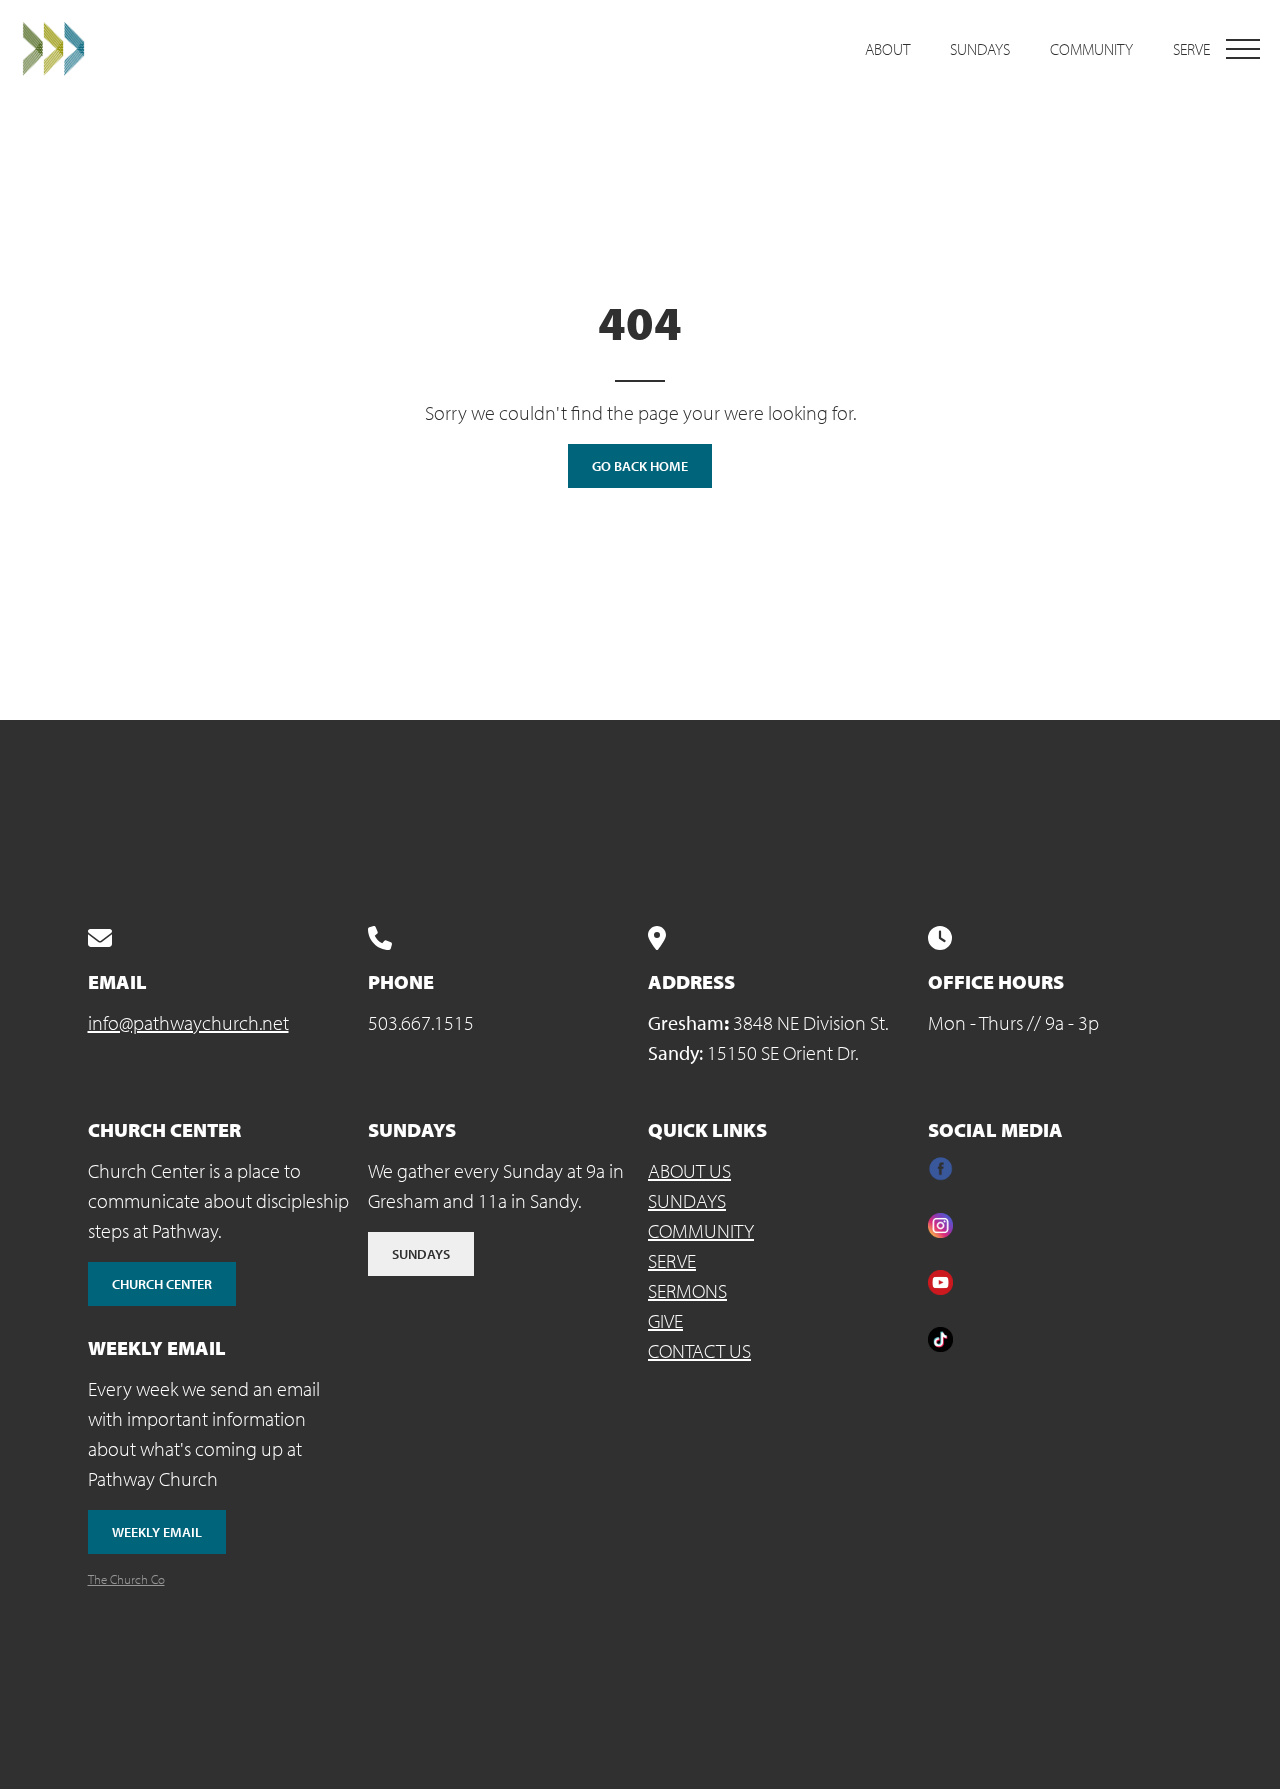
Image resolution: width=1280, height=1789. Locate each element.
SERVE (672, 1260)
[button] (1243, 49)
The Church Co (126, 1579)
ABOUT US (689, 1170)
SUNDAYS (687, 1200)
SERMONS (687, 1290)
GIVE (665, 1320)
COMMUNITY (701, 1230)
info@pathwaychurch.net (188, 1022)
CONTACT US (699, 1350)
